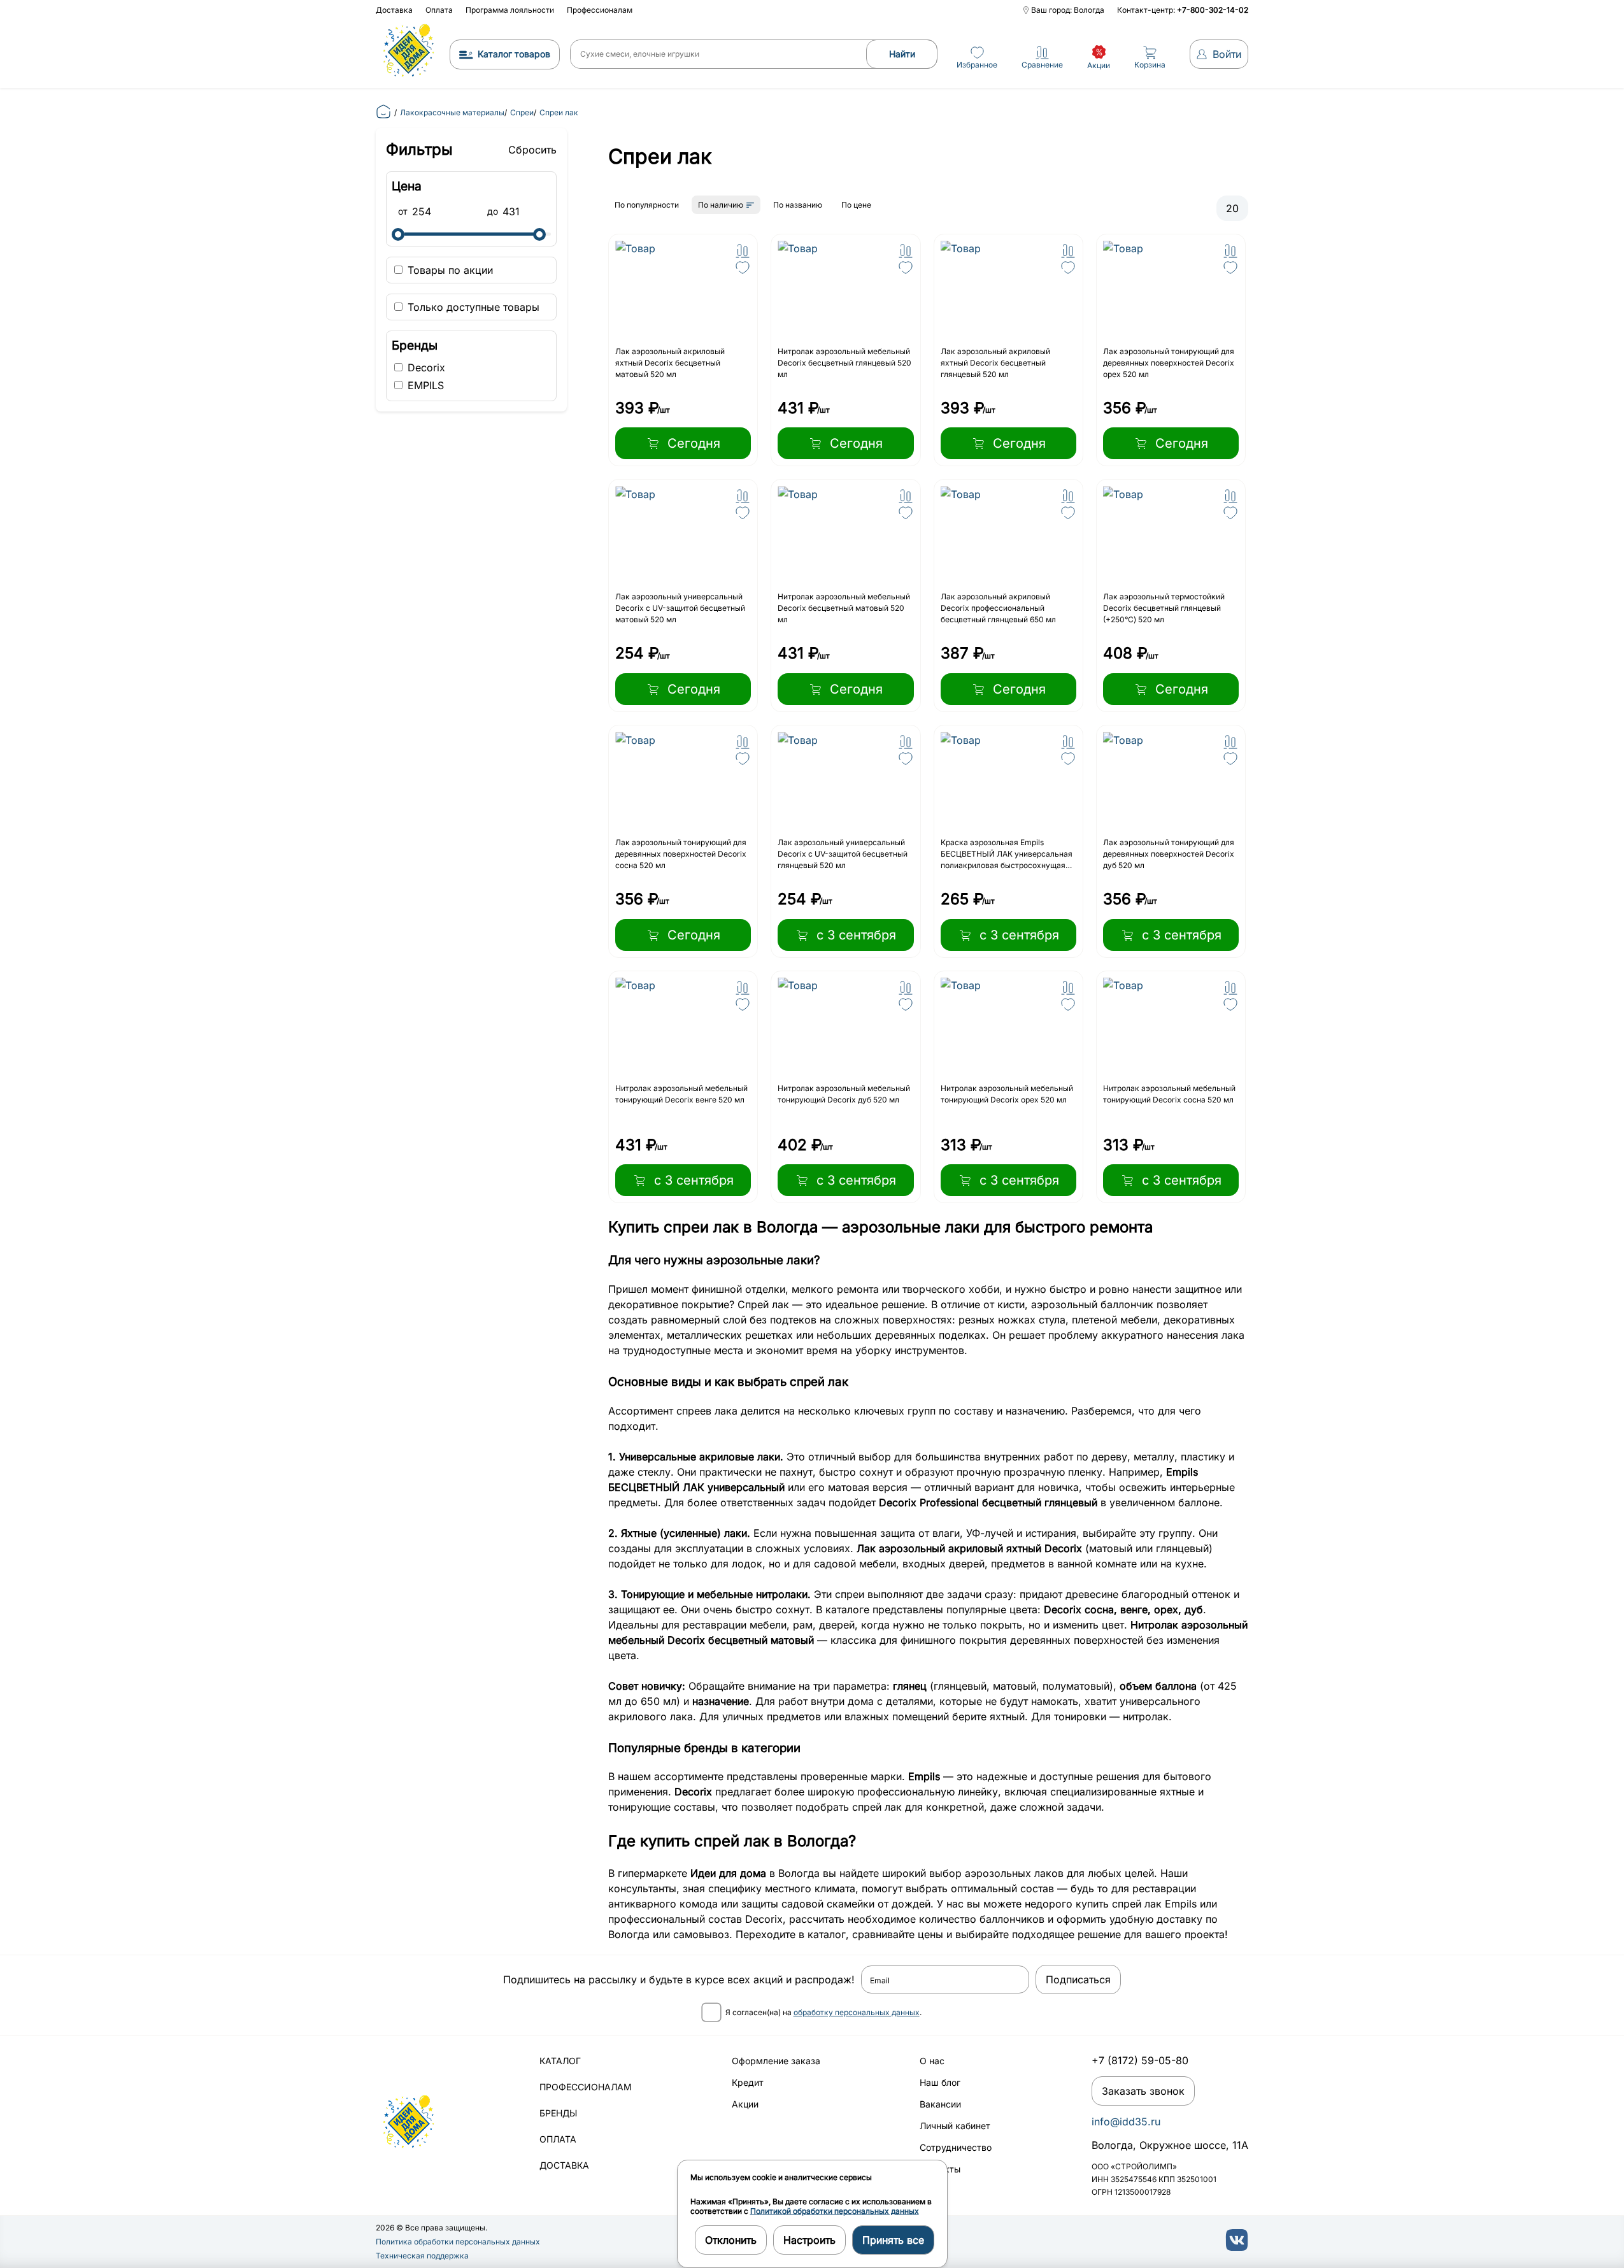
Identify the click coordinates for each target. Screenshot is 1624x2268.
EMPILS (424, 385)
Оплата (439, 10)
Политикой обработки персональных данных (835, 2211)
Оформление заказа (776, 2061)
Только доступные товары (472, 307)
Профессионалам (600, 10)
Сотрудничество (956, 2147)
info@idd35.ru (1126, 2122)
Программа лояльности (510, 10)
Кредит (748, 2082)
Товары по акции (449, 270)
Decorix (425, 367)
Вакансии (940, 2104)
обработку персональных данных (857, 2012)
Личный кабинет (955, 2126)
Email (880, 1981)
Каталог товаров (514, 54)
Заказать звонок (1143, 2091)
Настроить (809, 2240)
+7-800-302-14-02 (1213, 10)
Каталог (560, 2061)
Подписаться (1078, 1979)
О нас (932, 2061)
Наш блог (940, 2082)
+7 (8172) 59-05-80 (1140, 2060)
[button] (743, 251)
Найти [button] (902, 54)
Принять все (893, 2240)
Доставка (394, 10)
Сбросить (532, 150)
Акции (745, 2104)
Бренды (558, 2113)
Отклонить (731, 2240)
